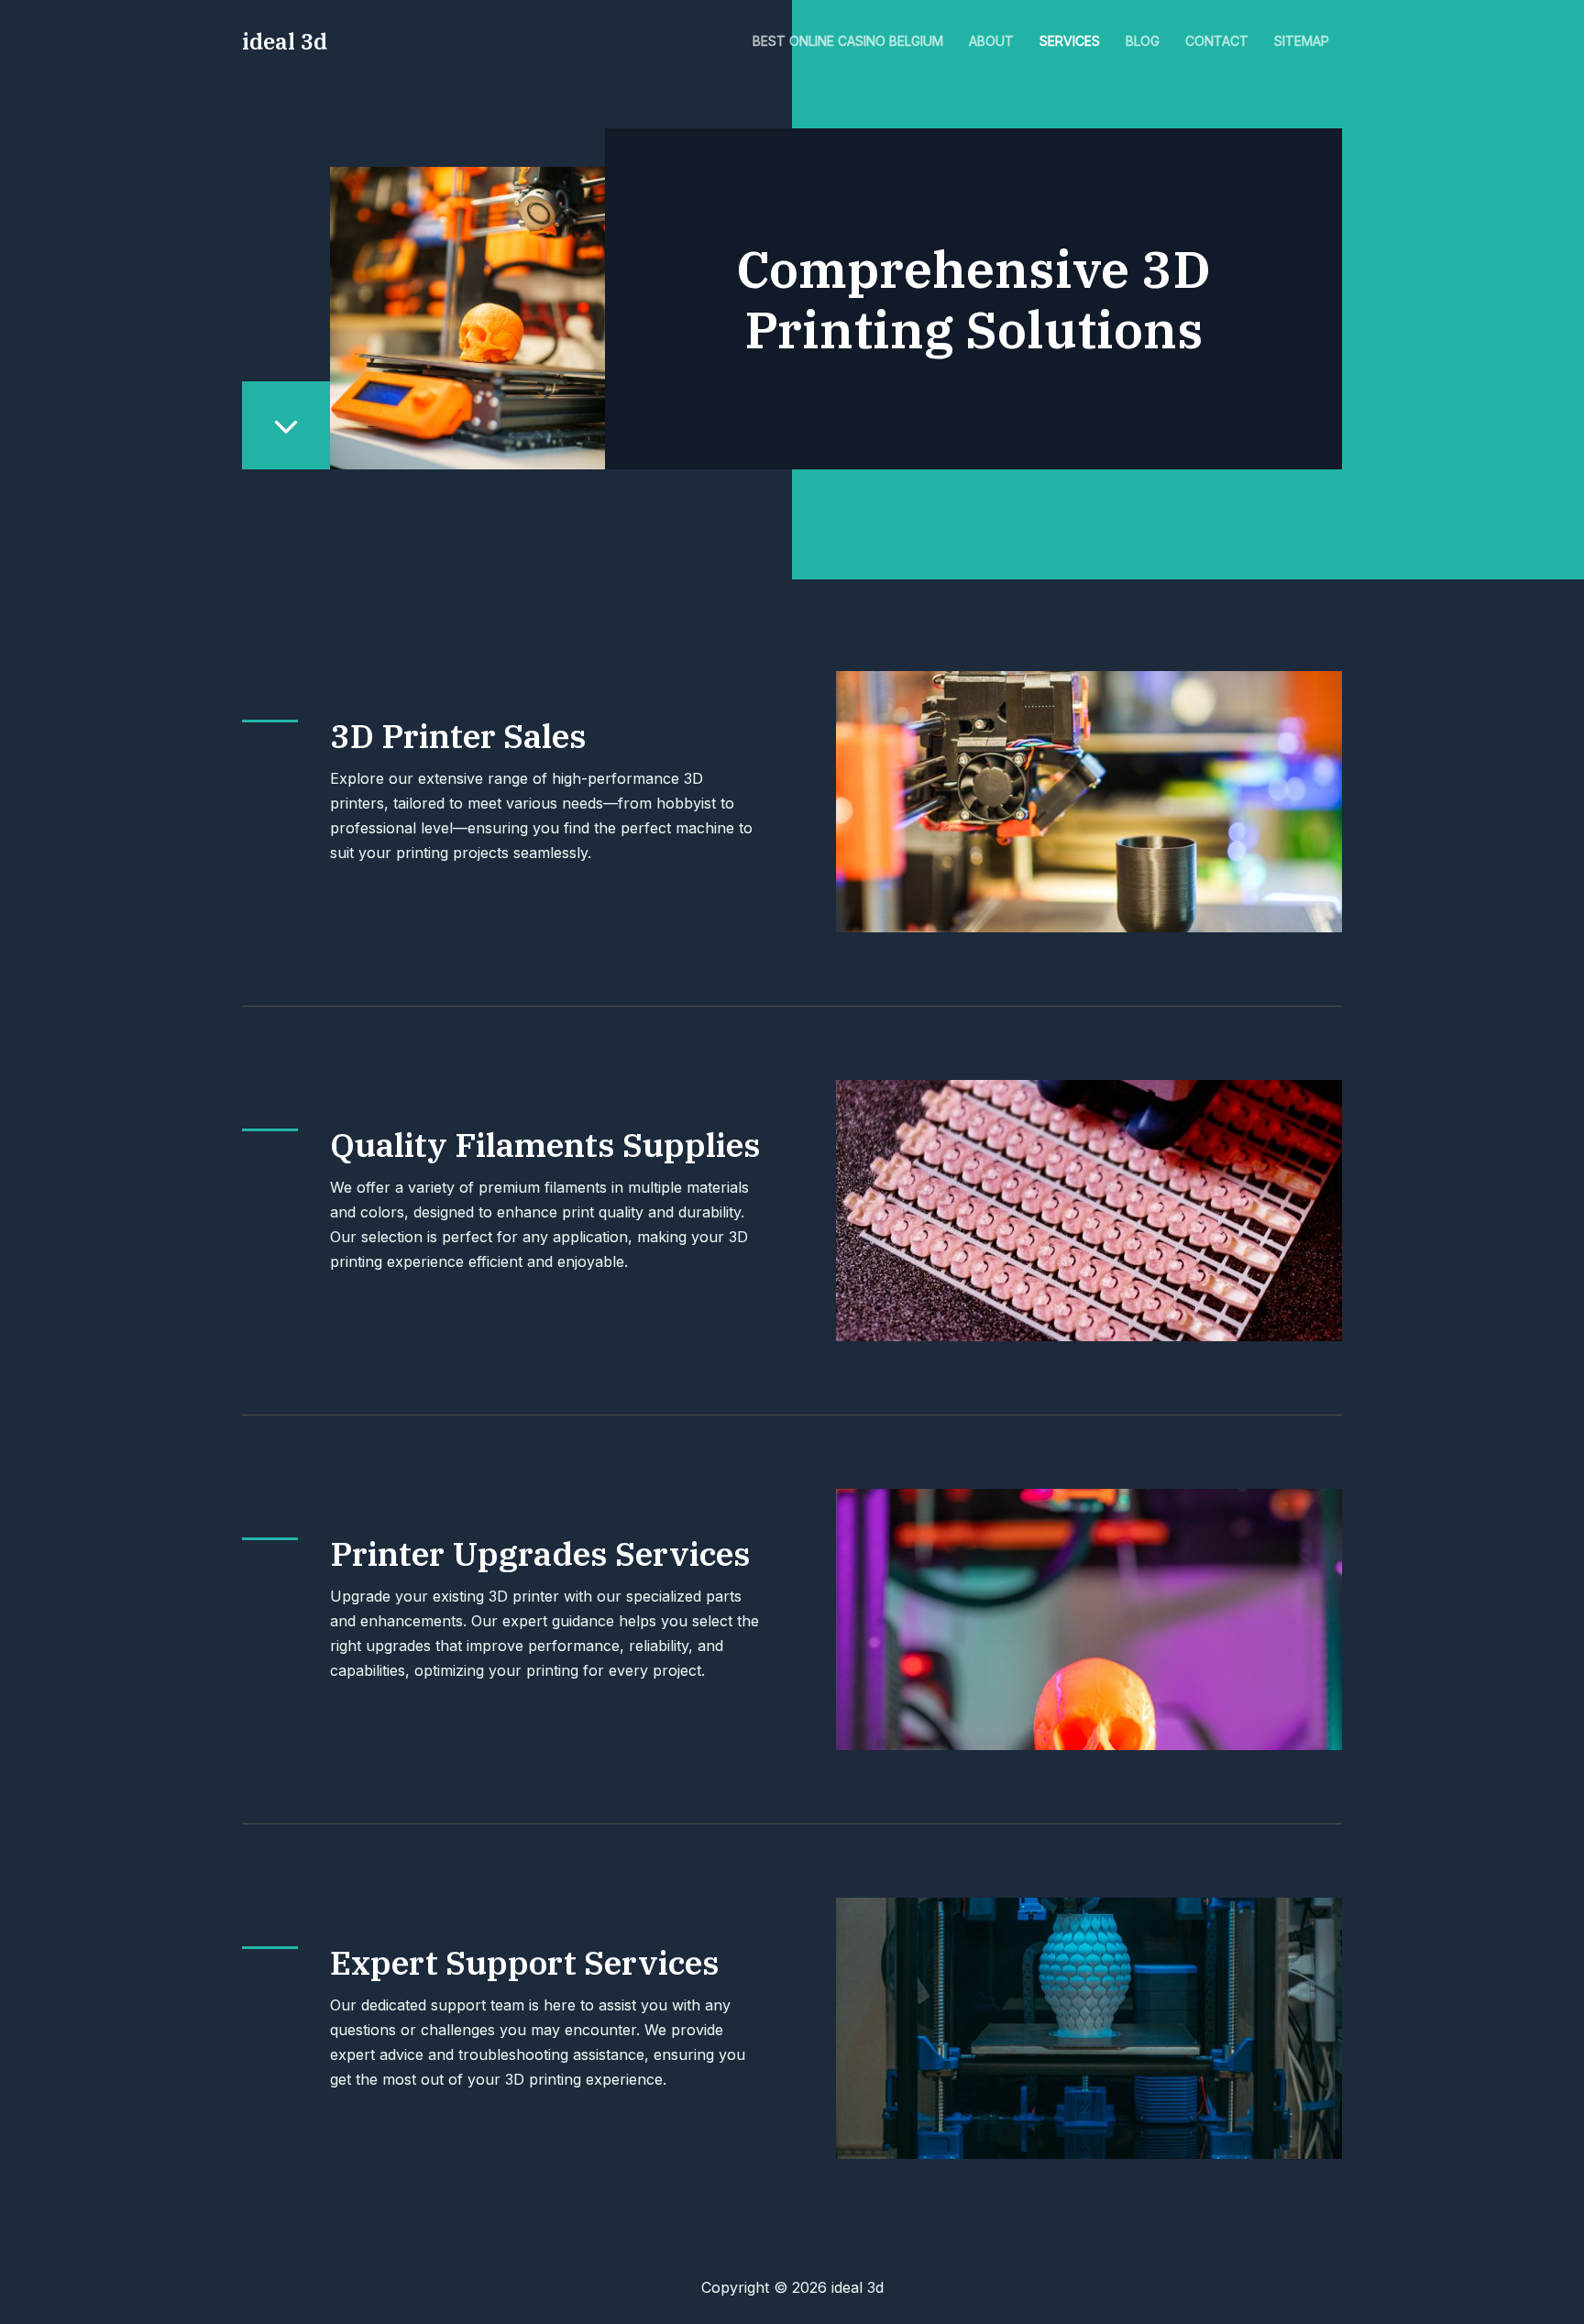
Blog (1143, 41)
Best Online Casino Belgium (848, 41)
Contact (1217, 41)
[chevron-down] (286, 425)
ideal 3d (285, 41)
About (991, 41)
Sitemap (1302, 41)
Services (1070, 41)
